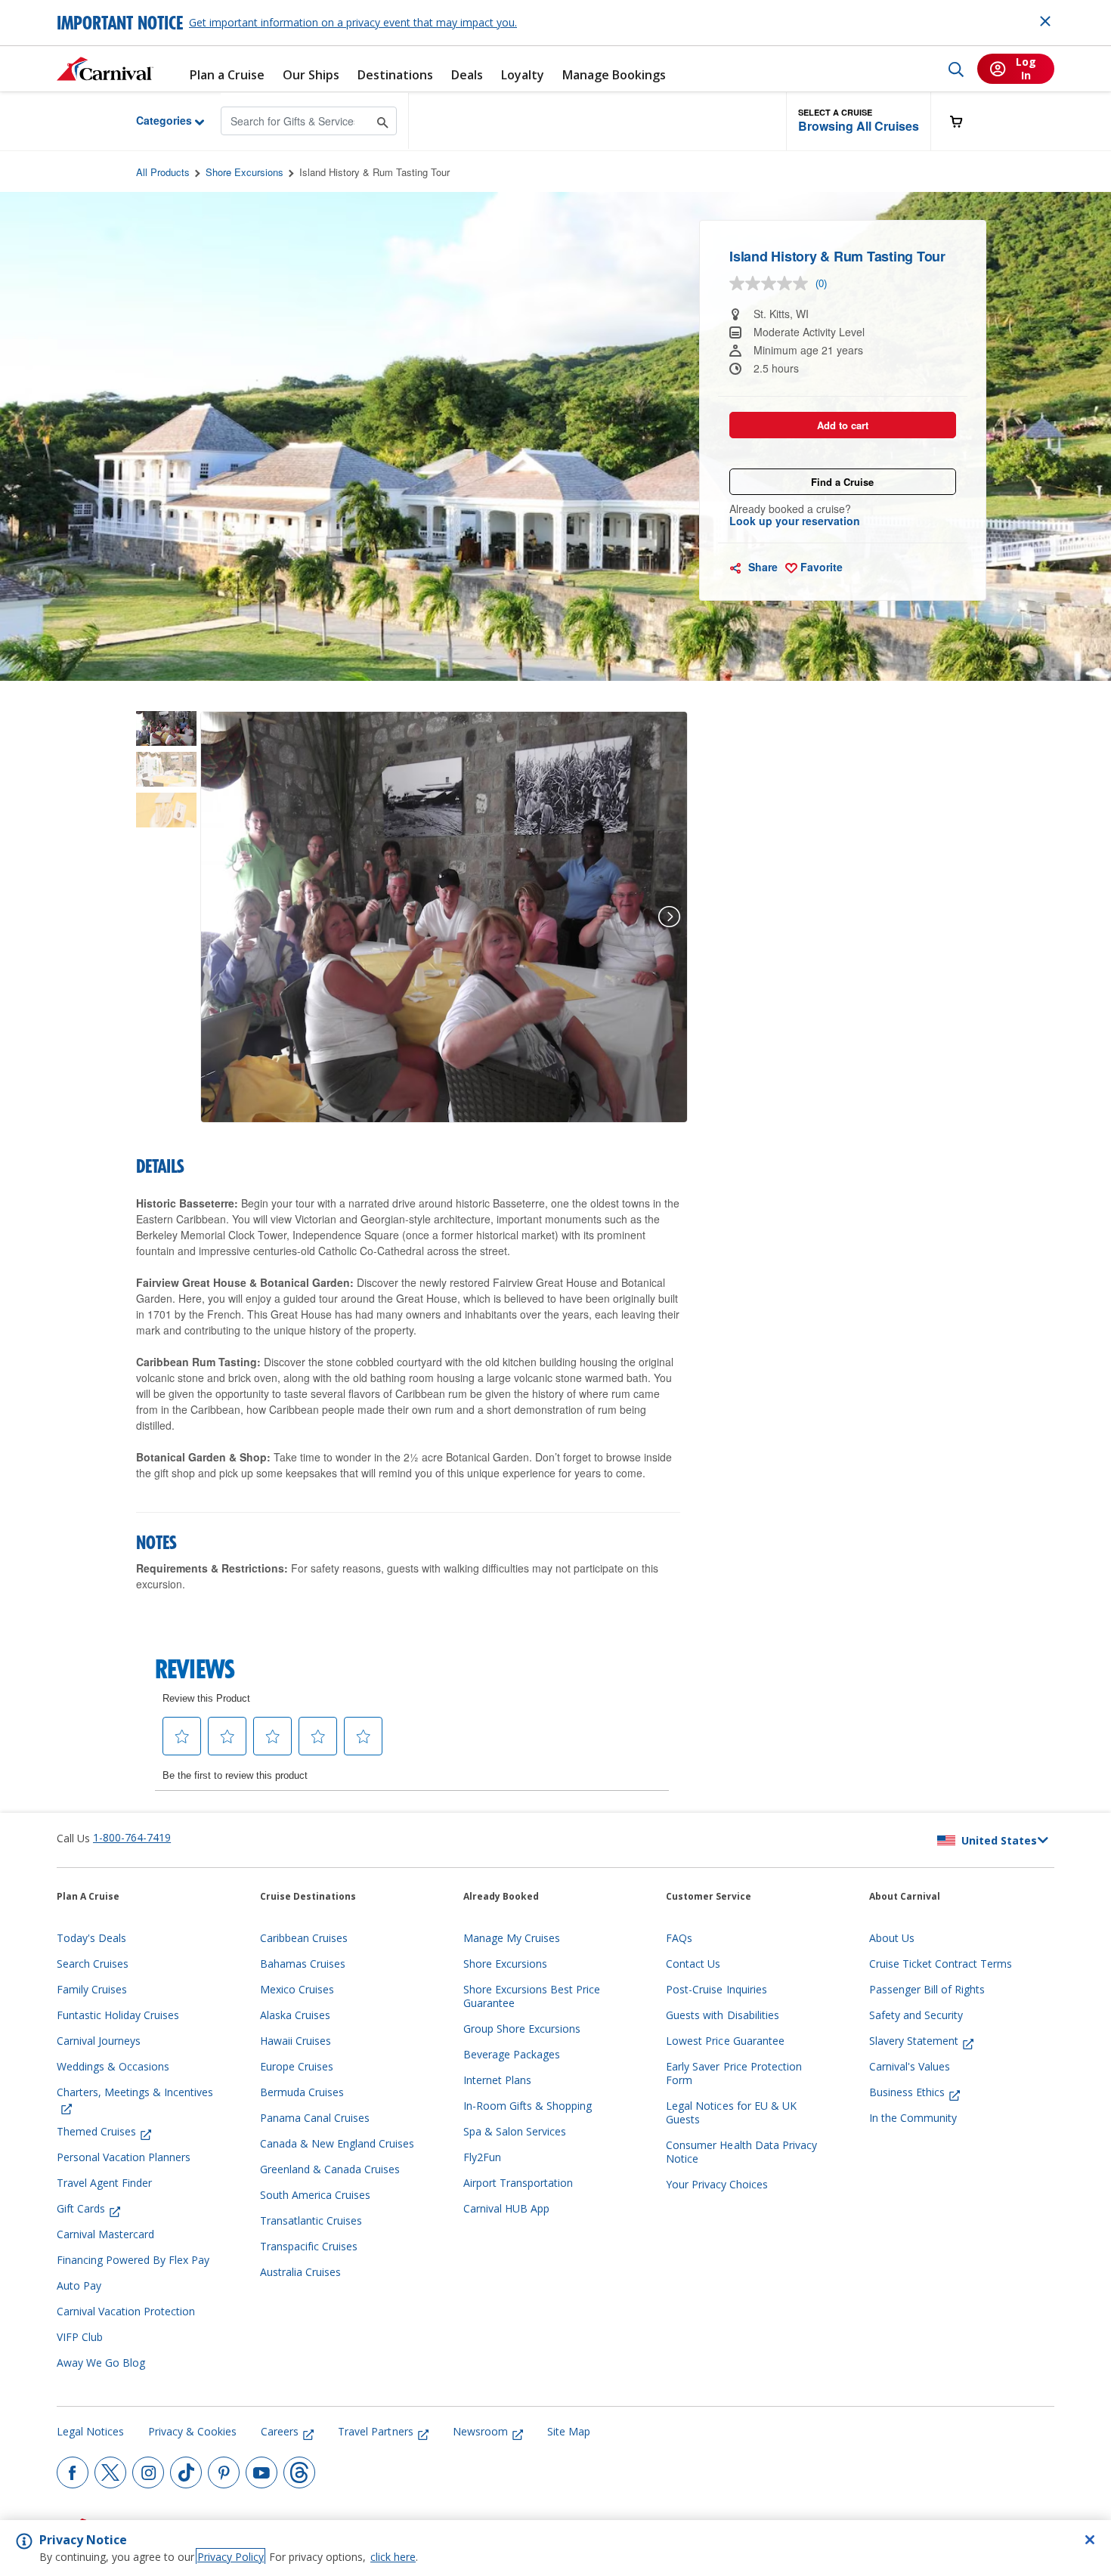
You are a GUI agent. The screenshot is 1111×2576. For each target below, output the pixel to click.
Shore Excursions (244, 172)
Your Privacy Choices (717, 2185)
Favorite (820, 567)
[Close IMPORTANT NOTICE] (1045, 21)
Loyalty (523, 75)
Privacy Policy (231, 2557)
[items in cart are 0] (964, 121)
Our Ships (311, 75)
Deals (467, 75)
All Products (163, 172)
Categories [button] (152, 120)
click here (393, 2557)
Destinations (395, 75)
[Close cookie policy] (1090, 2540)
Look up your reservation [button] (795, 521)
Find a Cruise (842, 482)
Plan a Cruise (227, 75)
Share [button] (761, 567)
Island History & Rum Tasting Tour (374, 172)
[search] (956, 69)
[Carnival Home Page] (105, 69)
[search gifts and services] (383, 121)
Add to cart (843, 425)
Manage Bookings (614, 75)
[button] (859, 121)
